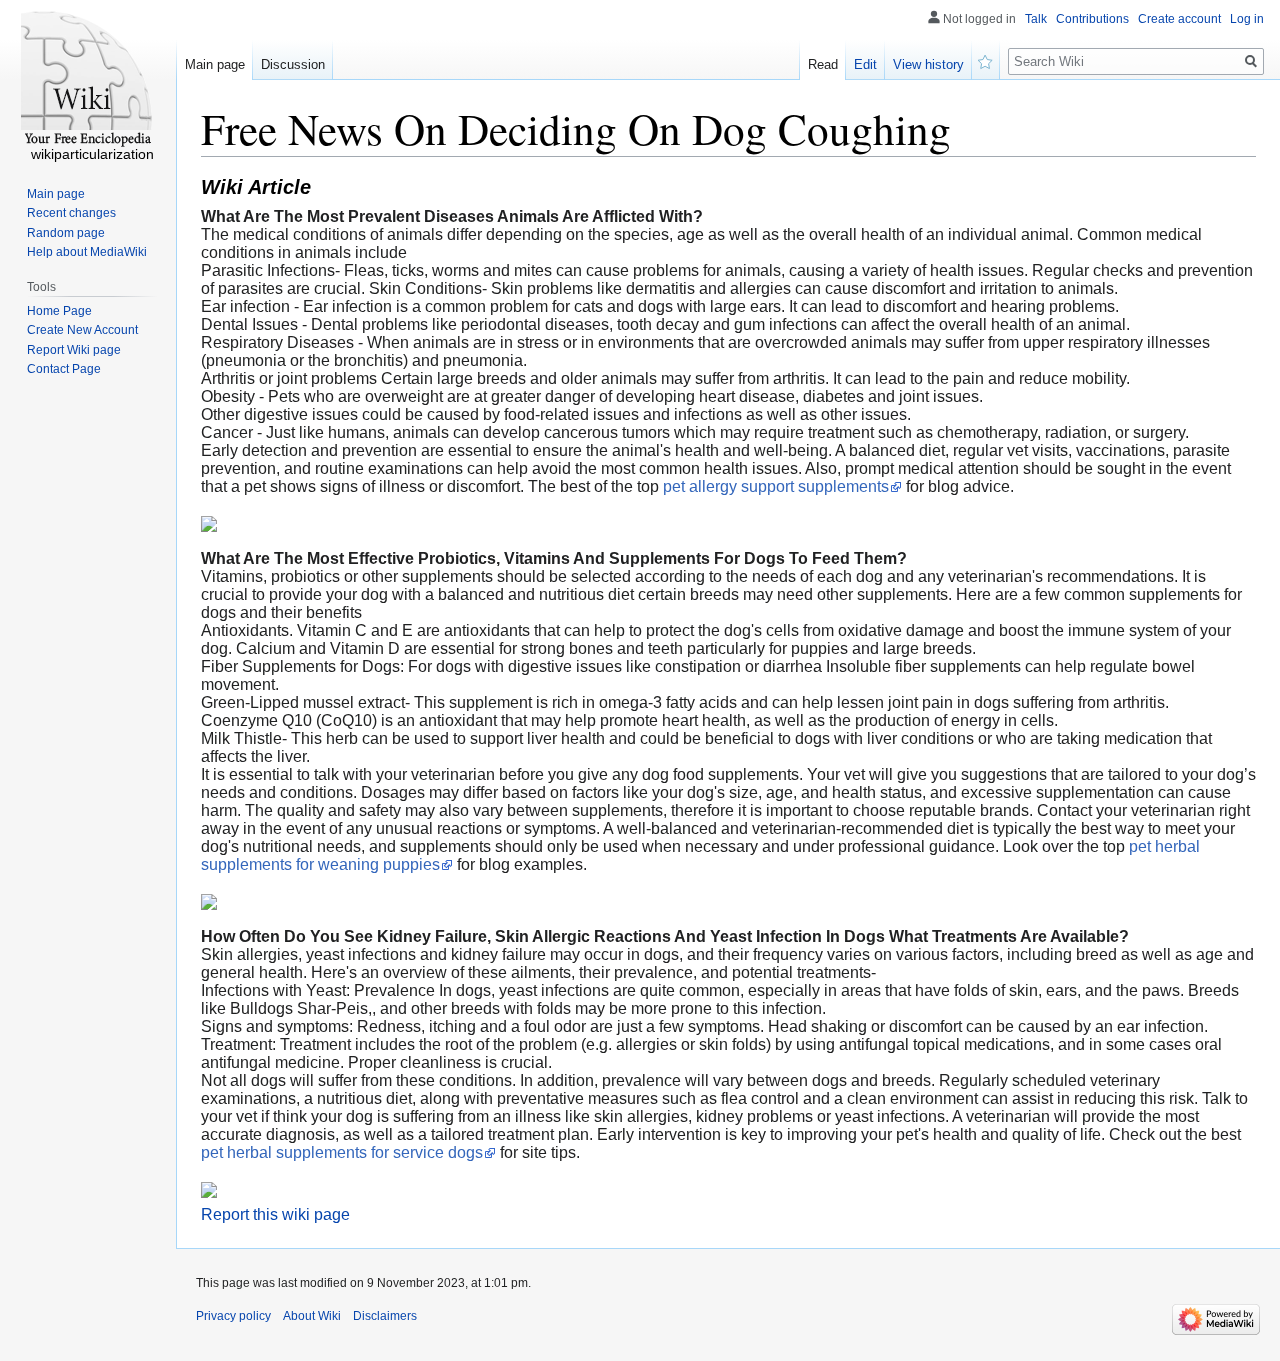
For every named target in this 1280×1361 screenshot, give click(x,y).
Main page (215, 64)
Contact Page (64, 369)
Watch (986, 60)
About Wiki (312, 1316)
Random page (66, 233)
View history (928, 64)
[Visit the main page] (88, 80)
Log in (1247, 19)
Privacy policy (233, 1316)
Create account (1179, 19)
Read (823, 64)
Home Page (59, 311)
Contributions (1092, 19)
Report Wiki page (74, 350)
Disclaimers (385, 1316)
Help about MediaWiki (87, 252)
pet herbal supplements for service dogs (342, 1152)
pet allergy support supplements (776, 486)
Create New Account (82, 330)
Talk (1036, 19)
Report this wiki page (275, 1214)
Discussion (293, 64)
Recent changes (71, 213)
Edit (865, 64)
